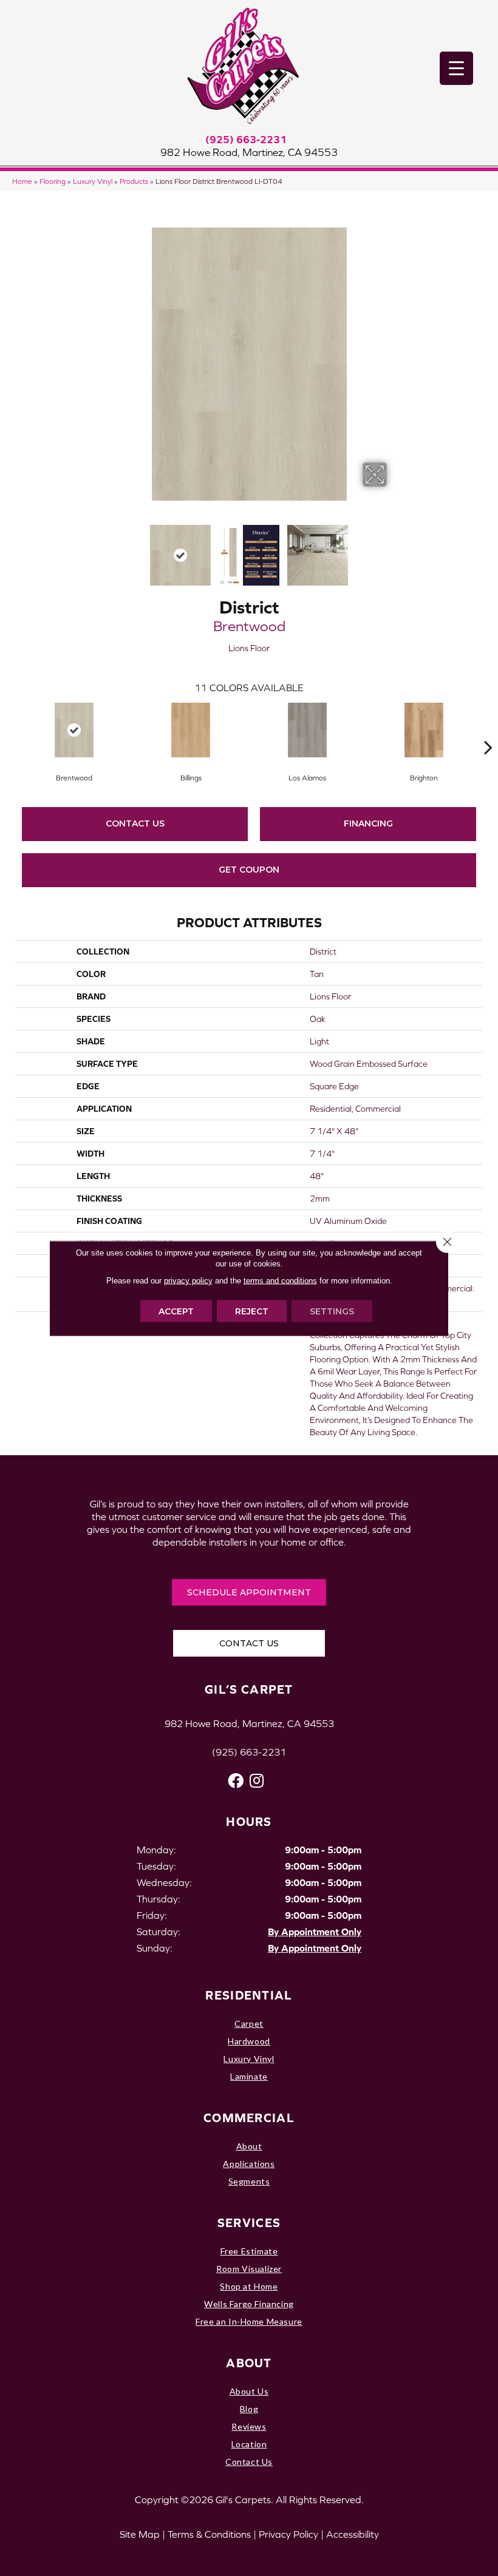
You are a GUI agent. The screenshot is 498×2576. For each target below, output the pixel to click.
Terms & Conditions (209, 2534)
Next (395, 549)
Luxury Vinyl (93, 181)
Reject (252, 1311)
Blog (249, 2409)
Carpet (249, 2023)
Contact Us (135, 823)
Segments (249, 2181)
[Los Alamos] (307, 730)
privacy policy (188, 1280)
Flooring (53, 181)
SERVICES (249, 2223)
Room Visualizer (249, 2269)
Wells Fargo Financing (249, 2304)
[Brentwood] (74, 730)
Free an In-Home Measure (249, 2321)
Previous (103, 549)
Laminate (249, 2076)
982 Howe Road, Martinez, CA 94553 (249, 152)
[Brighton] (424, 730)
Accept (176, 1311)
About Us (249, 2391)
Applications (249, 2164)
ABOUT (249, 2363)
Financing (368, 823)
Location (249, 2444)
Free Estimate (249, 2251)
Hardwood (249, 2041)
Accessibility (353, 2534)
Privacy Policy (288, 2534)
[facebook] (236, 1781)
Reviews (249, 2426)
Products (134, 181)
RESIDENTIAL (249, 1995)
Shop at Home (249, 2286)
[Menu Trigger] (456, 68)
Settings (332, 1311)
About (249, 2146)
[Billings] (191, 730)
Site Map (140, 2534)
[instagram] (257, 1781)
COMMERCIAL (249, 2118)
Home (22, 181)
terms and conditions (280, 1280)
